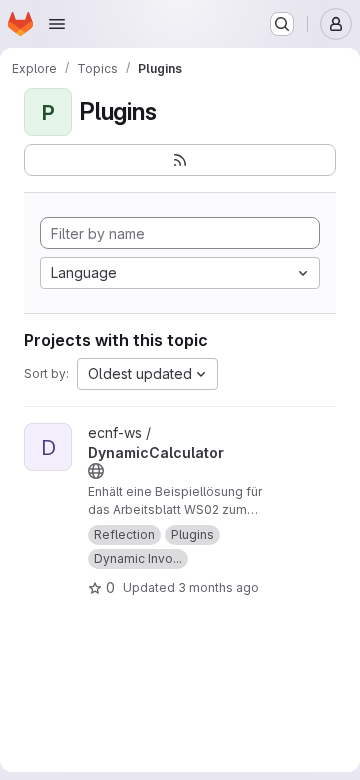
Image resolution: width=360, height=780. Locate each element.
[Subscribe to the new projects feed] (180, 160)
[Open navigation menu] (57, 24)
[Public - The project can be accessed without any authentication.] (96, 471)
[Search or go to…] (282, 24)
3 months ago (218, 587)
